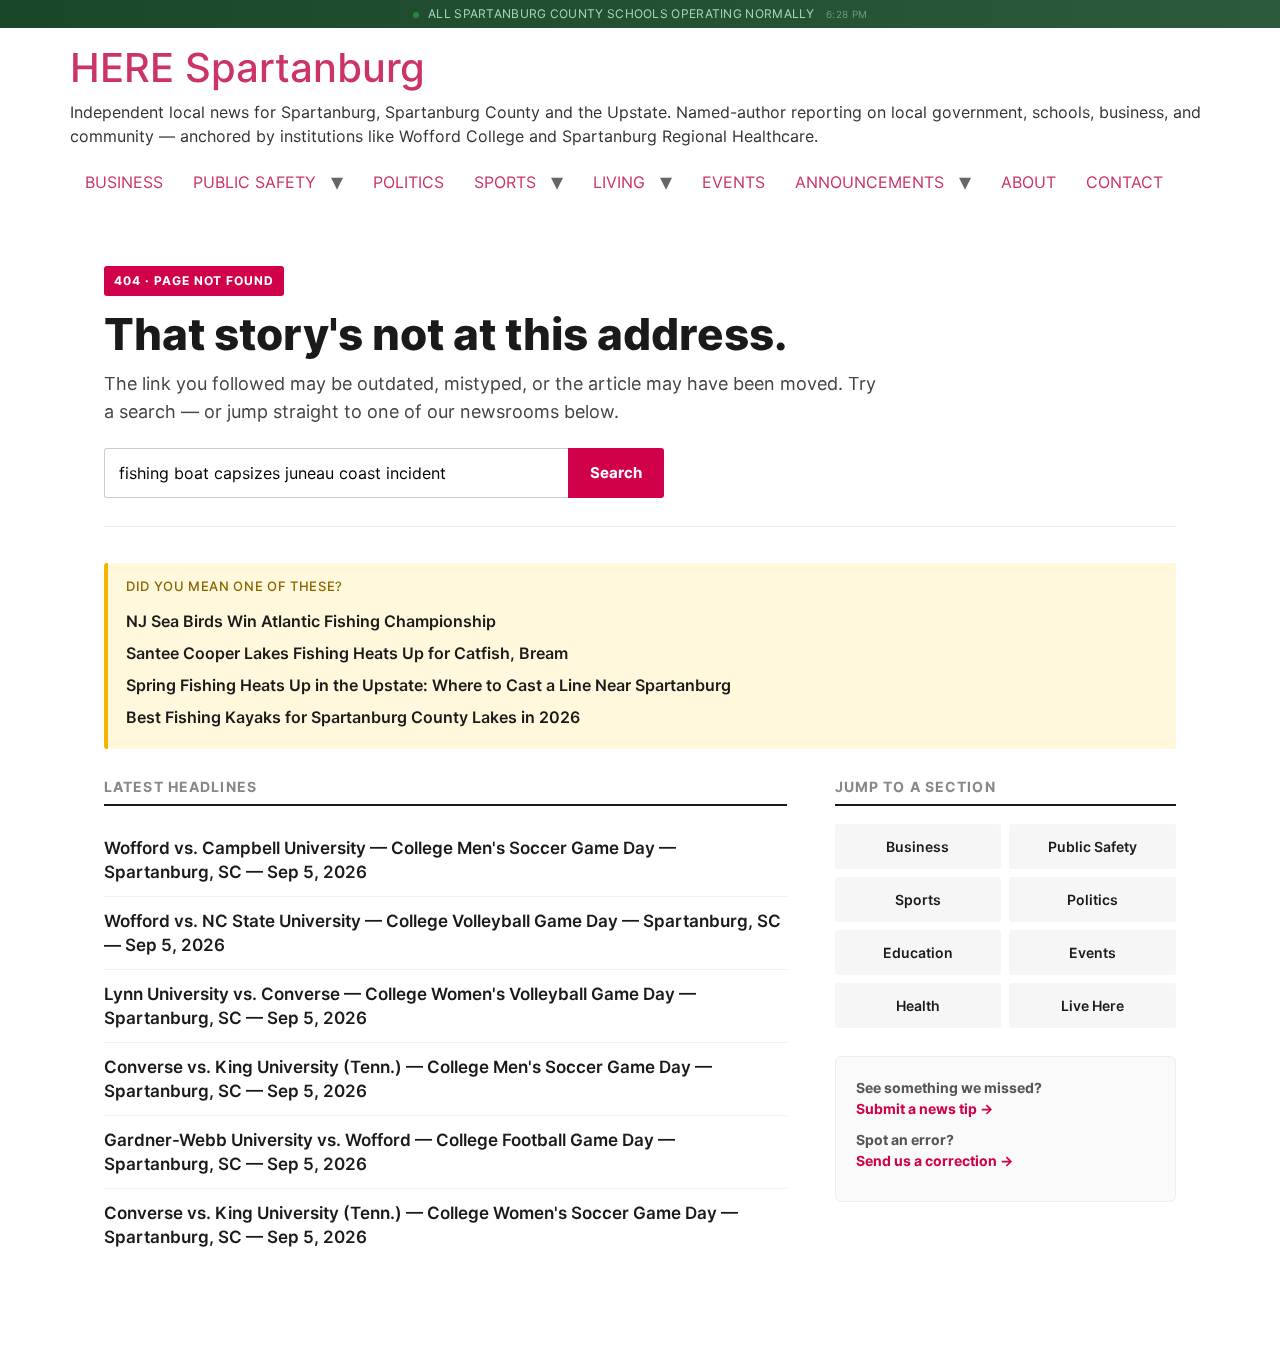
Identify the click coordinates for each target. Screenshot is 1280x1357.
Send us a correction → (934, 1160)
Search (616, 472)
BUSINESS (124, 182)
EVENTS (733, 182)
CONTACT (1124, 182)
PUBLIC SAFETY (254, 182)
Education (918, 952)
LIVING (619, 182)
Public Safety (1092, 846)
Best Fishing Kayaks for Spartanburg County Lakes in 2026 (353, 717)
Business (917, 846)
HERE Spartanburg (247, 67)
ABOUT (1028, 182)
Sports (918, 899)
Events (1092, 952)
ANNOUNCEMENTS (869, 182)
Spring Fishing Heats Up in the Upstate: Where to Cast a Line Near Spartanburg (428, 685)
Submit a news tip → (924, 1108)
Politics (1092, 899)
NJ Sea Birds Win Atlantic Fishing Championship (311, 621)
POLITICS (408, 182)
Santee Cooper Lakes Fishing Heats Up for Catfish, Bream (347, 653)
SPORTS (505, 182)
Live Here (1092, 1005)
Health (918, 1005)
